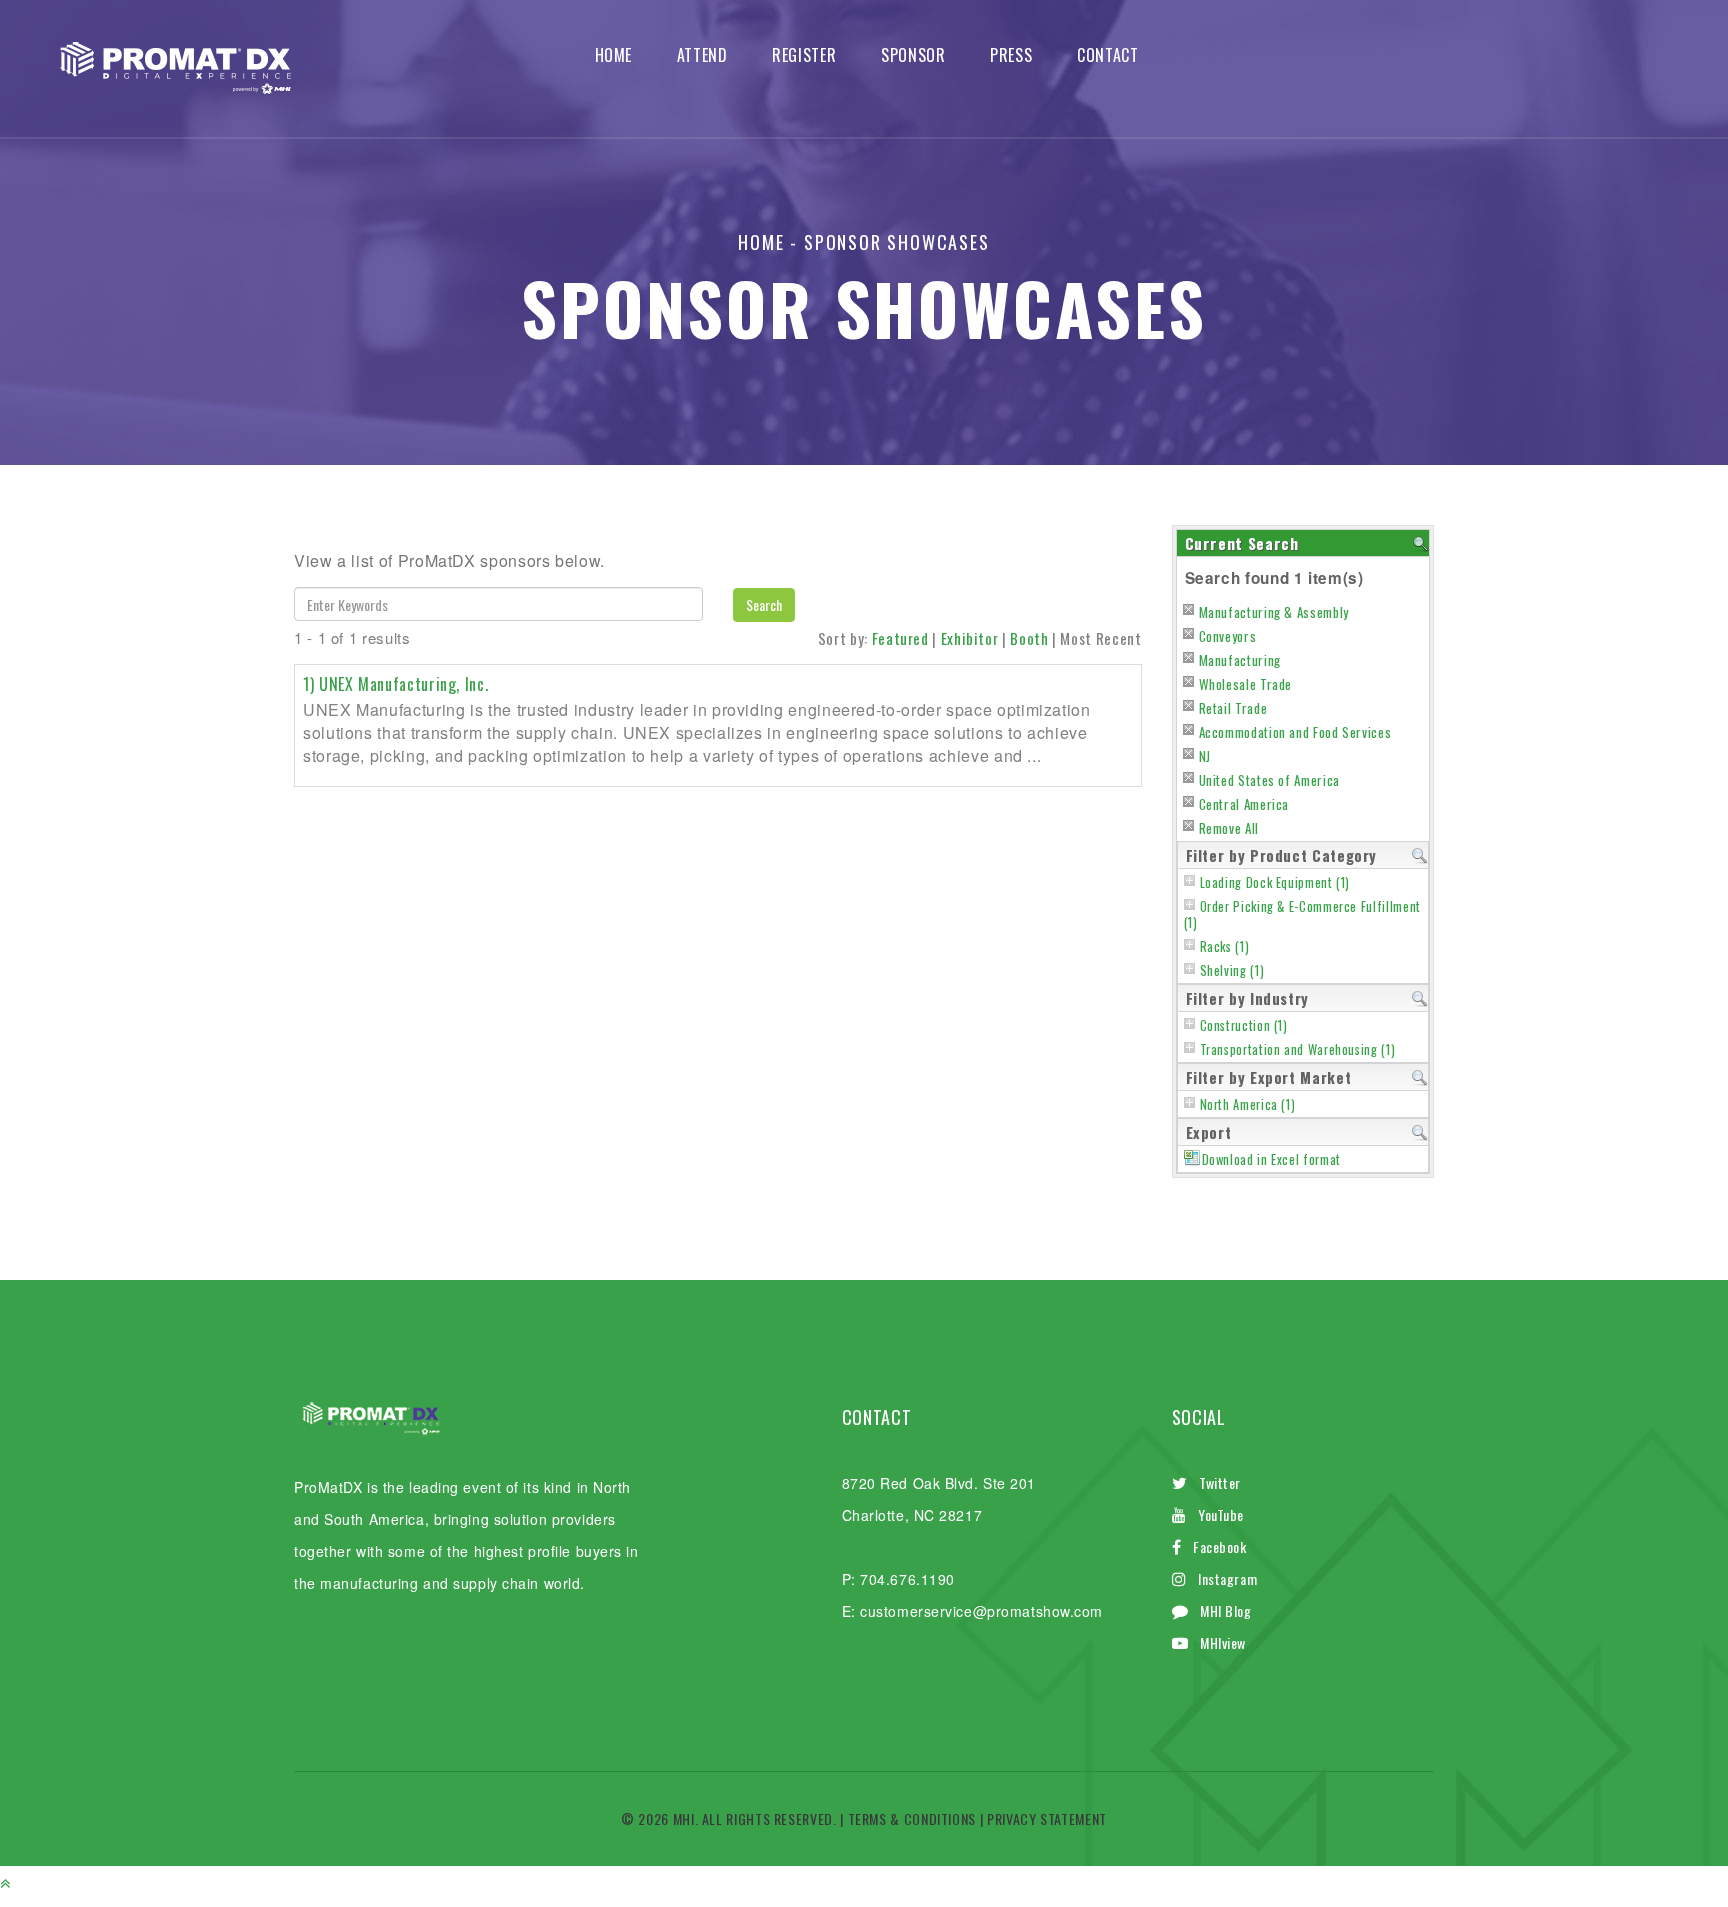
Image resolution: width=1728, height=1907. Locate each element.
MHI (684, 1818)
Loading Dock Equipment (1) (1275, 882)
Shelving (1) (1232, 970)
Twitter (1220, 1482)
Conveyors (1228, 636)
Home (614, 55)
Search (764, 604)
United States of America (1269, 780)
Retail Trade (1233, 708)
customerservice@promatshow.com (981, 1611)
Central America (1244, 804)
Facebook (1219, 1546)
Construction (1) (1244, 1025)
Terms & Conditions (912, 1818)
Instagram (1227, 1578)
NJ (1205, 756)
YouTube (1221, 1514)
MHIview (1223, 1642)
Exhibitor (970, 638)
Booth (1029, 638)
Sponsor (913, 55)
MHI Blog (1225, 1610)
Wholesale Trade (1246, 684)
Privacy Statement (1047, 1818)
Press (1011, 55)
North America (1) (1248, 1104)
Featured (900, 638)
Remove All (1229, 828)
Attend (702, 55)
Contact (1107, 55)
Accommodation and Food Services (1295, 732)
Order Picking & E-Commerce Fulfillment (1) (1302, 914)
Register (804, 55)
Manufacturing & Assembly (1274, 612)
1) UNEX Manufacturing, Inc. (395, 684)
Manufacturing (1240, 660)
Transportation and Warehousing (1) (1298, 1049)
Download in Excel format (1271, 1159)
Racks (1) (1225, 946)
